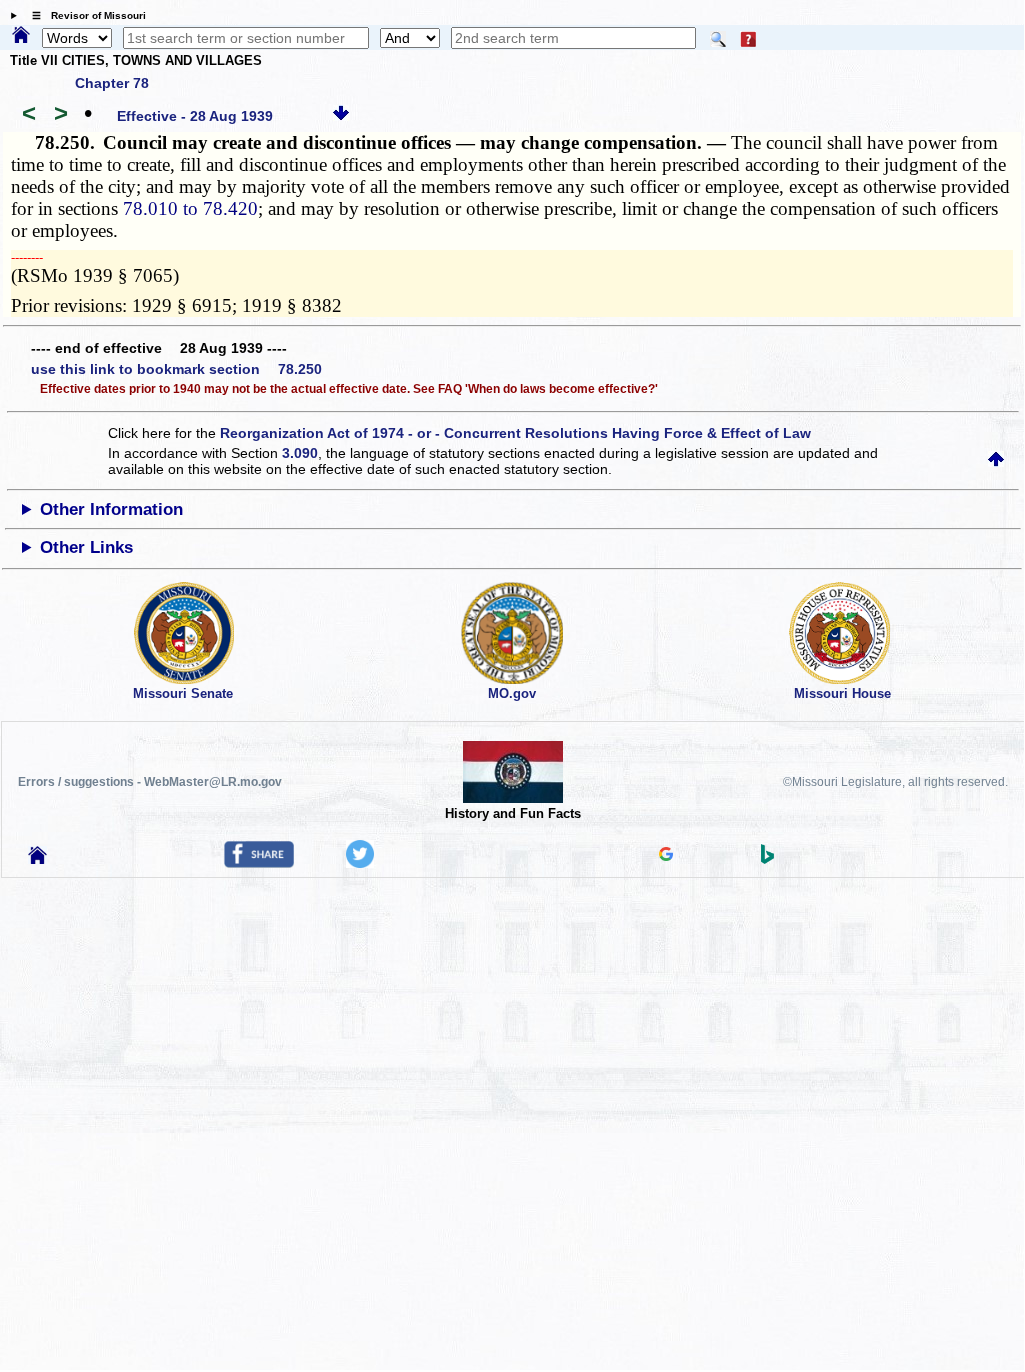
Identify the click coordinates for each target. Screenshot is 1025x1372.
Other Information (111, 509)
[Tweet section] (360, 863)
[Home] (21, 36)
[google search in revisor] (666, 856)
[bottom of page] (341, 116)
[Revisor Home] (38, 859)
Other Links (86, 547)
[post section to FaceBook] (259, 863)
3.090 (300, 453)
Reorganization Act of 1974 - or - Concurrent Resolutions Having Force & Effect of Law (515, 433)
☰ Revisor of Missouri (84, 15)
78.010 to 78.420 (190, 208)
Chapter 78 (112, 83)
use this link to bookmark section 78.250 (176, 369)
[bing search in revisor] (768, 859)
